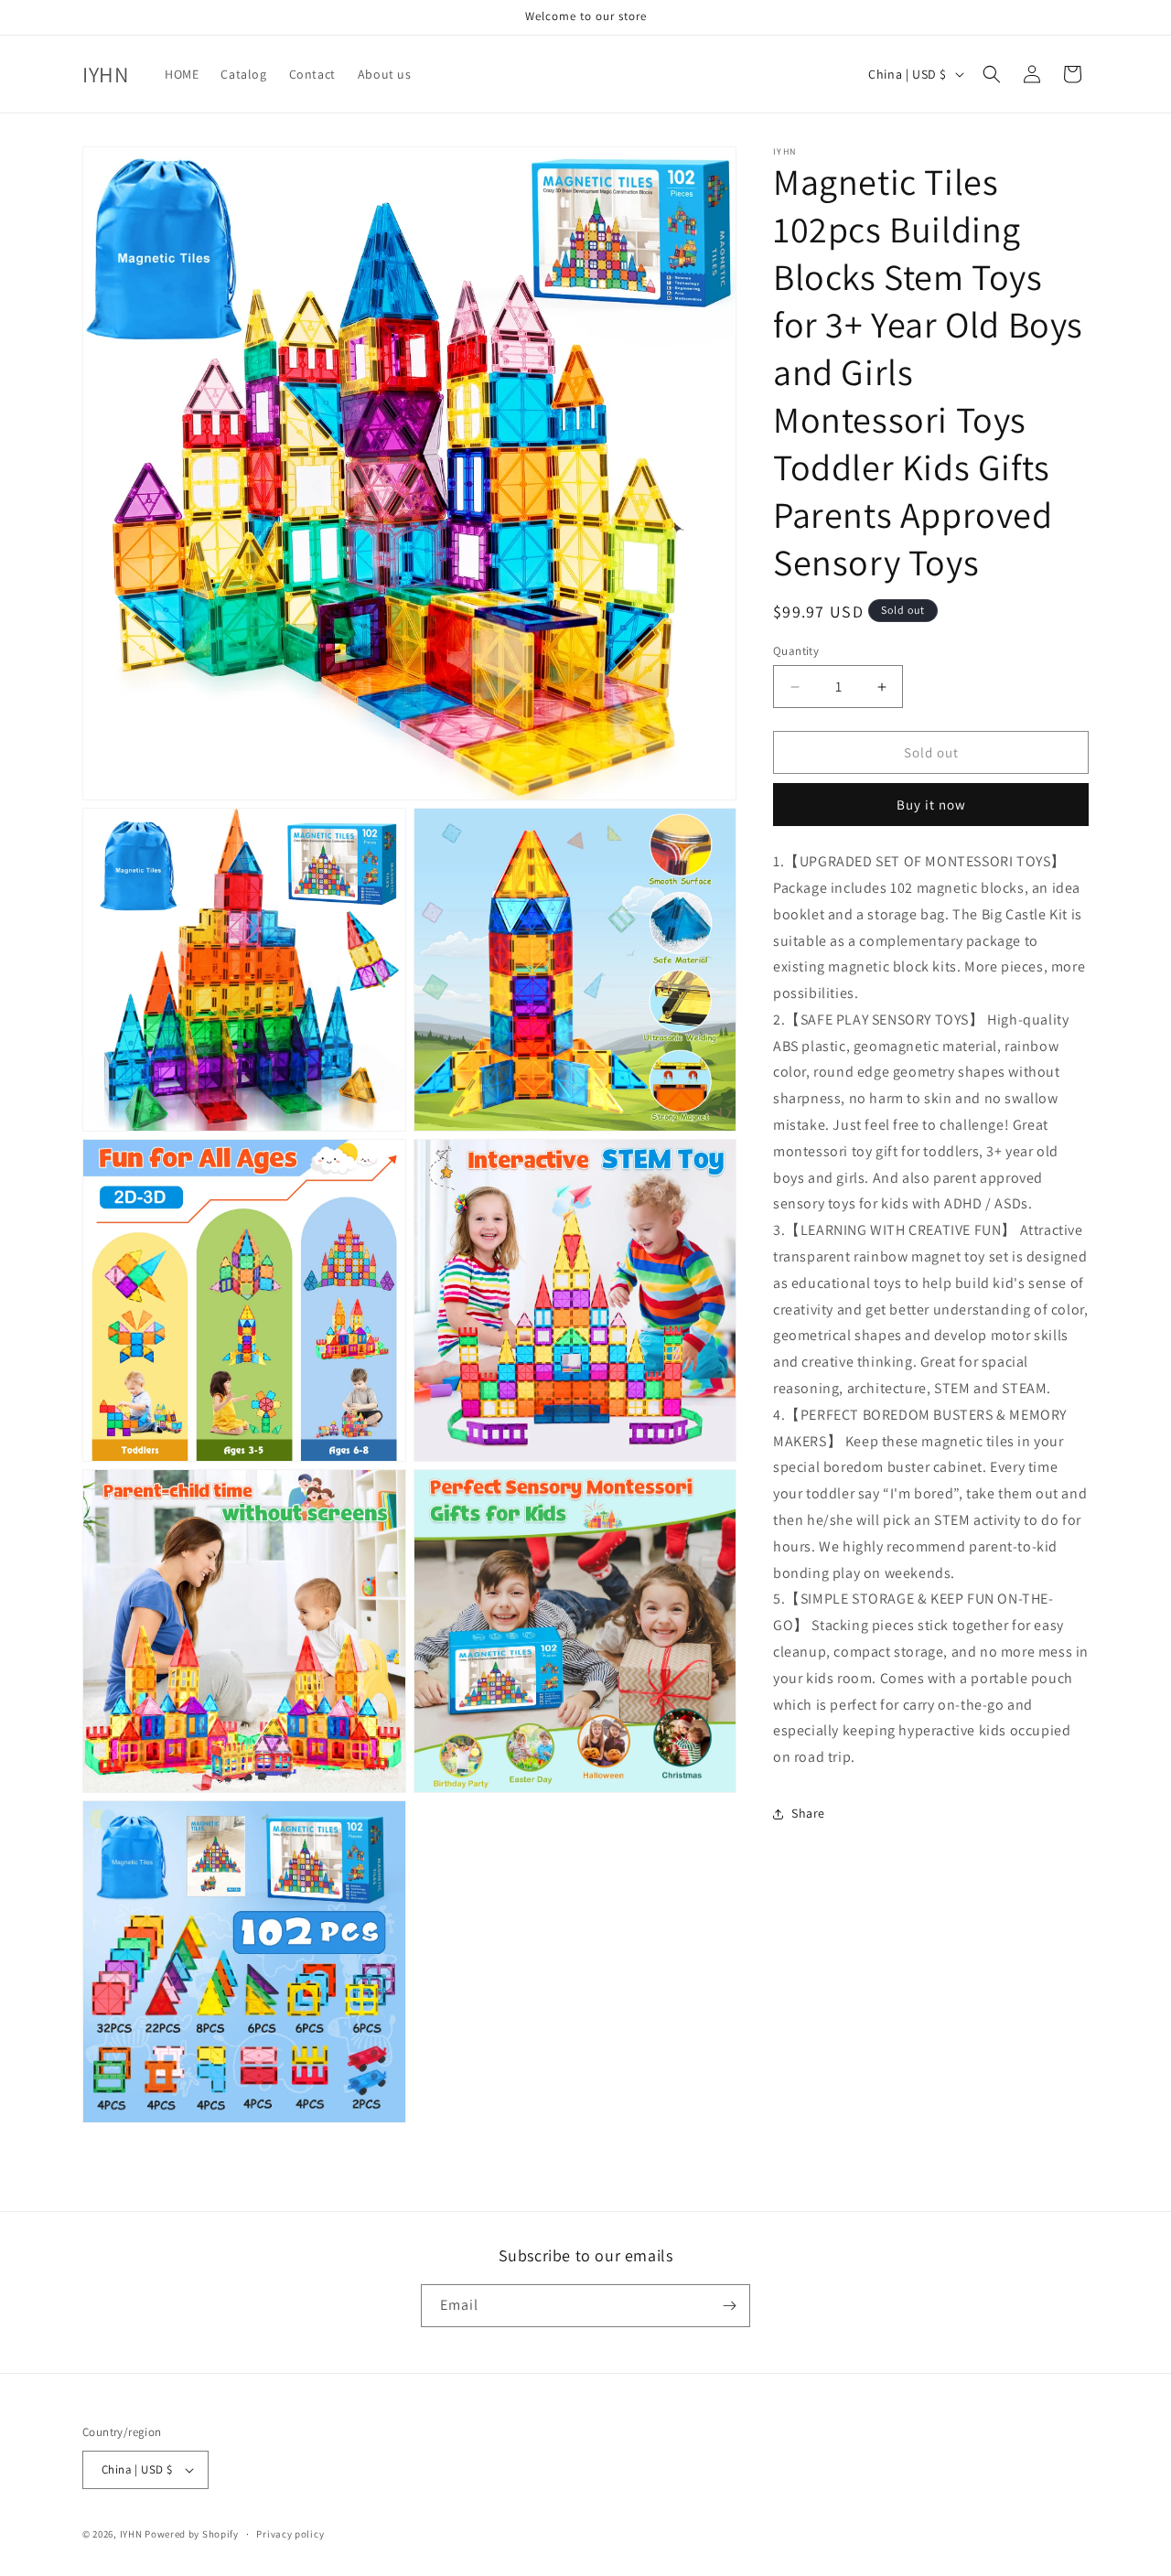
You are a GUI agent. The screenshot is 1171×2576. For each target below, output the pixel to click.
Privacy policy (290, 2534)
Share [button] (808, 1814)
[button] (992, 74)
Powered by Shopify (192, 2534)
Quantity (796, 651)
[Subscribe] (729, 2306)
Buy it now (931, 805)
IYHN (131, 2534)
